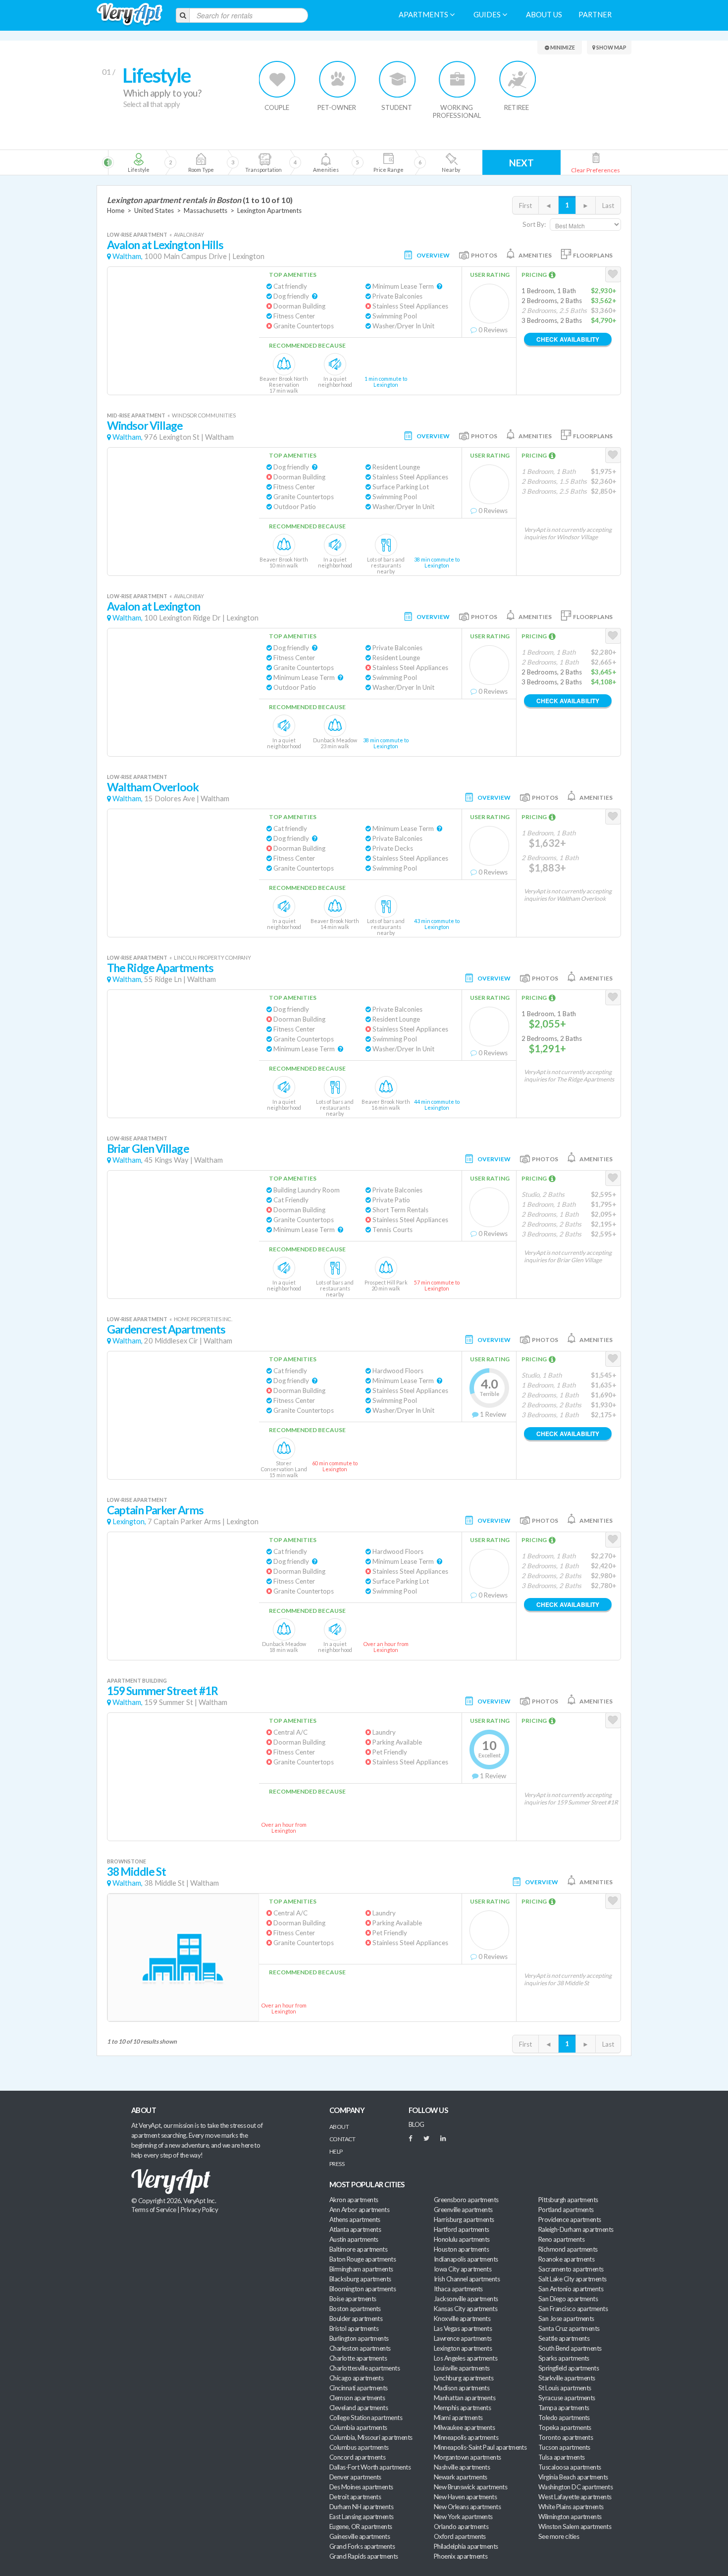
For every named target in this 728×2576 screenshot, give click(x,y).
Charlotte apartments (358, 2358)
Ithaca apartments (458, 2289)
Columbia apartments (358, 2427)
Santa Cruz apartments (569, 2328)
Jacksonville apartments (466, 2299)
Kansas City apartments (466, 2309)
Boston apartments (355, 2309)
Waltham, (128, 256)
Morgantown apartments (468, 2457)
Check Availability (568, 339)
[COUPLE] (278, 79)
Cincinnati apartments (359, 2388)
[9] (388, 162)
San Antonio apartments (571, 2289)
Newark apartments (461, 2477)
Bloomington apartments (363, 2289)
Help (336, 2151)
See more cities (559, 2536)
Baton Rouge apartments (363, 2259)
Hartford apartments (462, 2229)
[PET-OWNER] (338, 79)
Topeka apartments (565, 2427)
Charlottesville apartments (364, 2368)
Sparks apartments (564, 2358)
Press (337, 2164)
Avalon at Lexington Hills (165, 245)
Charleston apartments (360, 2348)
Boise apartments (353, 2299)
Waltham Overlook (153, 787)
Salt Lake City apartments (572, 2279)
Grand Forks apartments (362, 2546)
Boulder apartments (356, 2318)
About (339, 2127)
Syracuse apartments (567, 2398)
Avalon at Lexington (154, 606)
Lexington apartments (463, 2348)
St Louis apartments (565, 2388)
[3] (201, 162)
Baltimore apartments (358, 2249)
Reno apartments (561, 2239)
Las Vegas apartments (463, 2328)
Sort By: (534, 224)
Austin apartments (354, 2239)
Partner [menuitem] (595, 15)
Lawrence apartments (463, 2338)
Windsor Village (145, 426)
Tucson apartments (564, 2447)
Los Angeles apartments (466, 2358)
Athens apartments (355, 2219)
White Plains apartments (571, 2507)
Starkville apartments (567, 2378)
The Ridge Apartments (160, 968)
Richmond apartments (568, 2249)
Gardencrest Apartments (166, 1329)
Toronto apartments (566, 2437)
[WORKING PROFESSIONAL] (457, 79)
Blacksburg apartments (360, 2279)
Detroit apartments (355, 2497)
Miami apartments (458, 2418)
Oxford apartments (460, 2536)
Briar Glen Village (148, 1149)
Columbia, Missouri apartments (371, 2437)
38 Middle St (136, 1872)
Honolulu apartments (462, 2239)
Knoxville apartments (462, 2318)
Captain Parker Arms (155, 1510)
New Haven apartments (465, 2497)
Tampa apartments (564, 2408)
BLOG (416, 2124)
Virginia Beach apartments (573, 2477)
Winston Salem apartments (575, 2526)
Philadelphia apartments (466, 2546)
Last (608, 206)
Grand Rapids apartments (364, 2556)
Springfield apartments (569, 2368)
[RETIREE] (517, 79)
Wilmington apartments (570, 2517)
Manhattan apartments (465, 2398)
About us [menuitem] (544, 15)
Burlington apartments (359, 2338)
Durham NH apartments (361, 2507)
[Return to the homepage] (130, 15)
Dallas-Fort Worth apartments (370, 2467)
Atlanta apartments (355, 2229)
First (525, 206)
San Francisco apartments (573, 2309)
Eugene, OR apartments (361, 2526)
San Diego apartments (568, 2299)
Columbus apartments (359, 2447)
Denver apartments (355, 2477)
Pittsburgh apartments (568, 2200)
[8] (343, 162)
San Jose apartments (566, 2318)
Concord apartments (357, 2457)
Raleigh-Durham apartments (576, 2229)
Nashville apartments (462, 2467)
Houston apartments (461, 2249)
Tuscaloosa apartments (570, 2467)
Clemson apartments (357, 2398)
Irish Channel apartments (467, 2279)
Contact (342, 2139)
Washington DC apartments (575, 2487)
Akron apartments (354, 2200)
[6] (281, 162)
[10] (450, 162)
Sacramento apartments (571, 2269)
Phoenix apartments (461, 2556)
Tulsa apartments (561, 2457)
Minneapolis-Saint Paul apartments (480, 2447)
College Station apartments (366, 2418)
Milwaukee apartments (464, 2427)
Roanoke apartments (566, 2259)
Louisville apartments (462, 2368)
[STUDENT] (397, 79)
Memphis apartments (462, 2408)
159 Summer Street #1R (162, 1691)
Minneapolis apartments (466, 2437)
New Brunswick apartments (470, 2487)
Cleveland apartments (359, 2408)
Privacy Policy (200, 2210)
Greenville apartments (463, 2210)
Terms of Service (154, 2210)
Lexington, (129, 1521)
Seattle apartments (564, 2338)
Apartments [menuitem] (424, 15)
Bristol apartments (354, 2328)
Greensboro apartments (466, 2200)
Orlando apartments (461, 2526)
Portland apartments (566, 2210)
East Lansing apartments (362, 2517)
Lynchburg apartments (464, 2378)
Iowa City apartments (463, 2269)
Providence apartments (570, 2219)
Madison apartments (462, 2388)
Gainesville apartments (360, 2536)
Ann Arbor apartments (359, 2210)
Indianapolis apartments (466, 2259)
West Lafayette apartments (575, 2497)
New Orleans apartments (467, 2507)
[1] (138, 162)
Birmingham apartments (361, 2269)
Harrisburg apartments (464, 2219)
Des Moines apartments (361, 2487)
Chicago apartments (356, 2378)
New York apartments (463, 2517)
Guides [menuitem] (488, 15)
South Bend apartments (570, 2348)
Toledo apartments (564, 2418)
